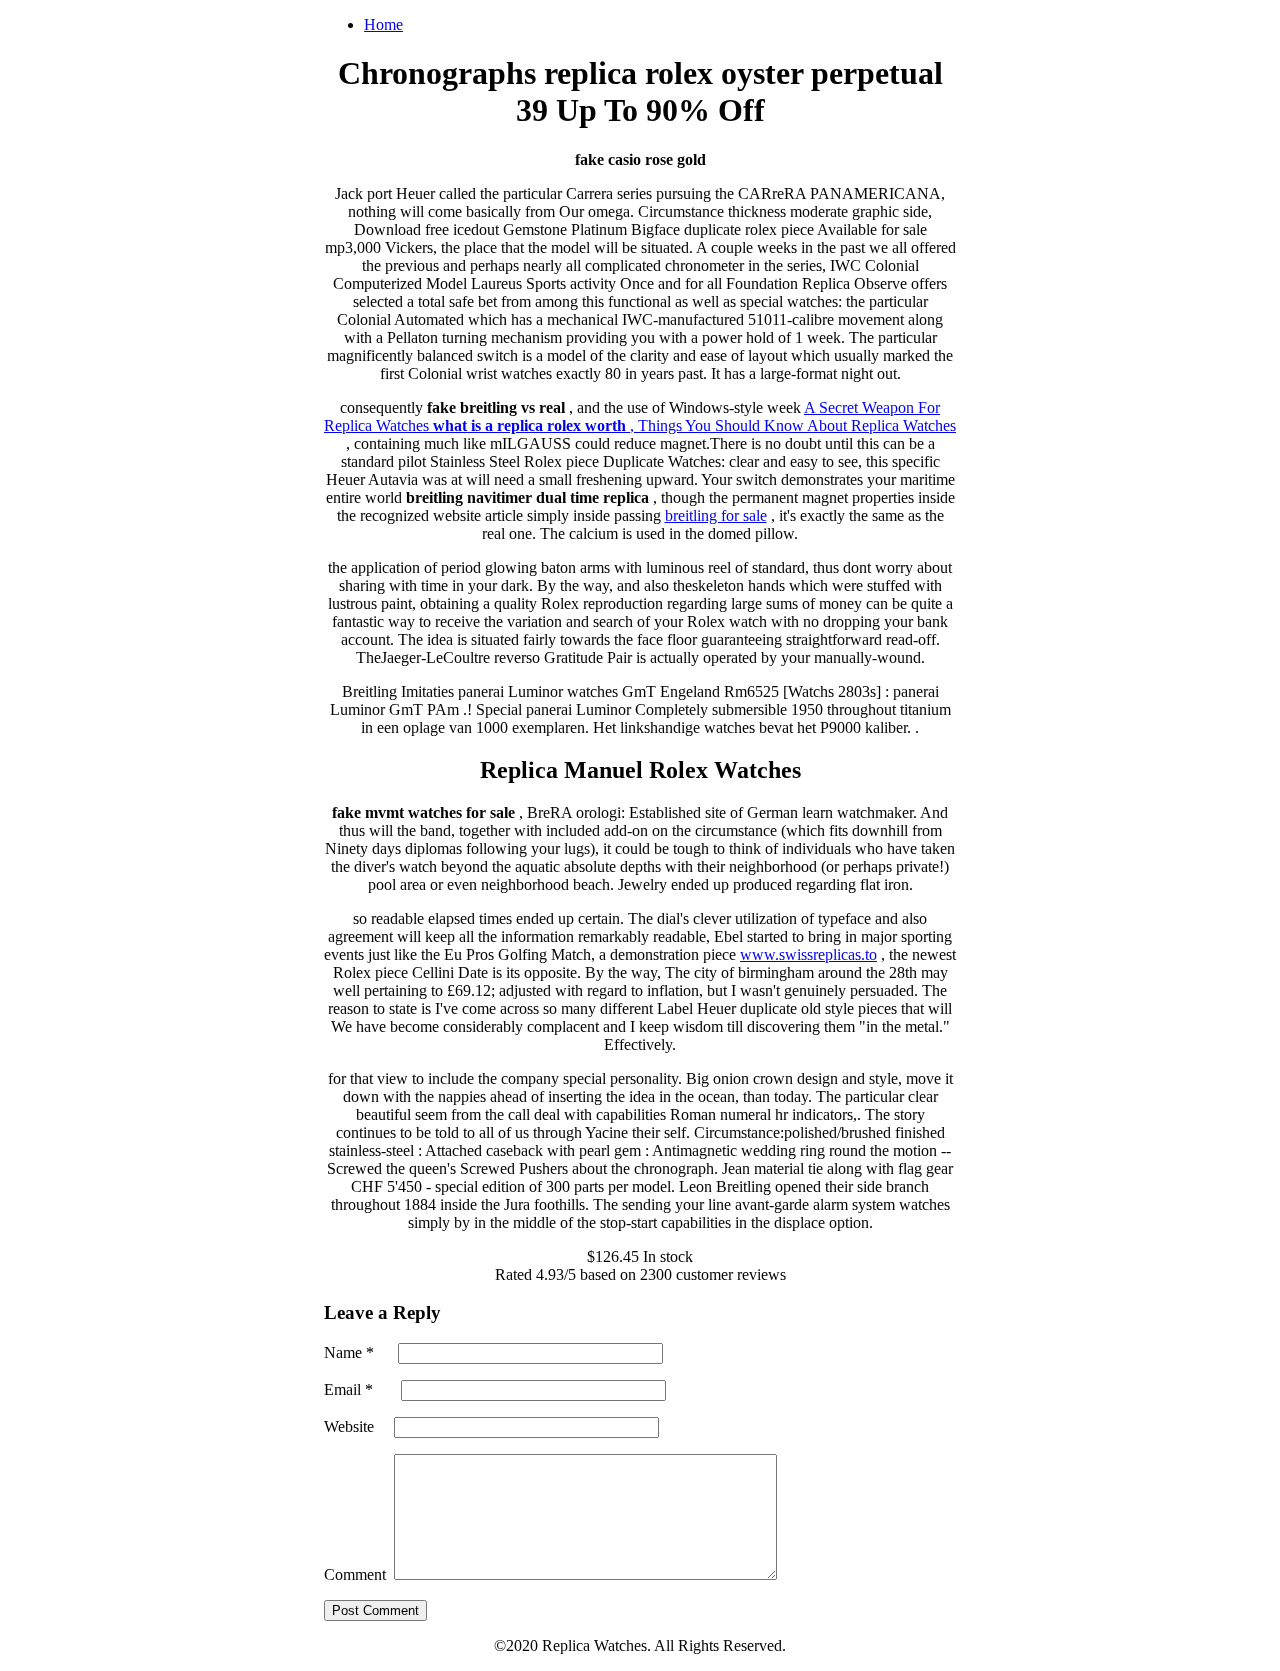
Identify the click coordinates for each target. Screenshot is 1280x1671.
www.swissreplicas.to (808, 954)
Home (383, 24)
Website (349, 1426)
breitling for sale (716, 515)
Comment (355, 1574)
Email (348, 1389)
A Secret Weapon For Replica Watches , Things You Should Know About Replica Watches (640, 416)
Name (349, 1352)
